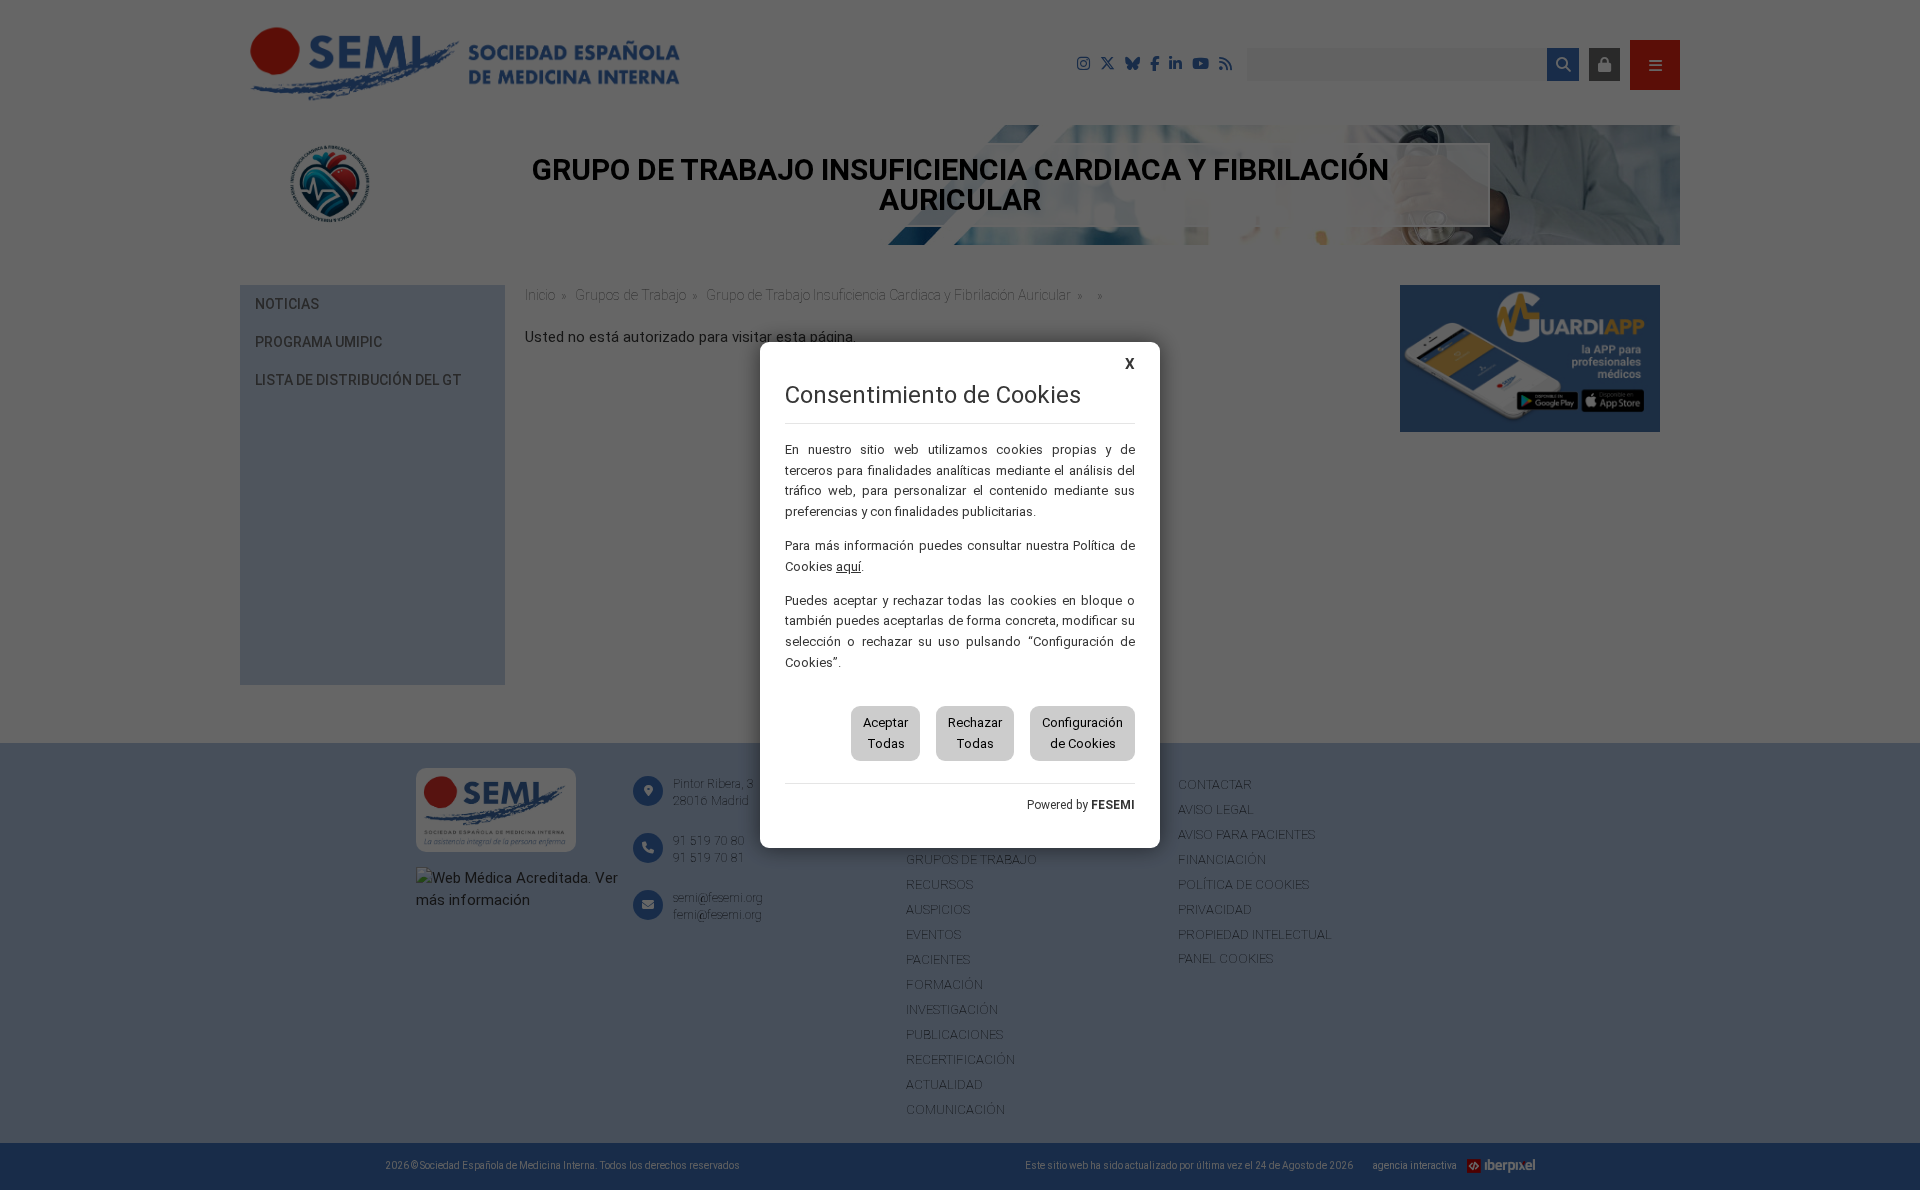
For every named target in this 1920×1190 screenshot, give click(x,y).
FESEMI (1113, 805)
